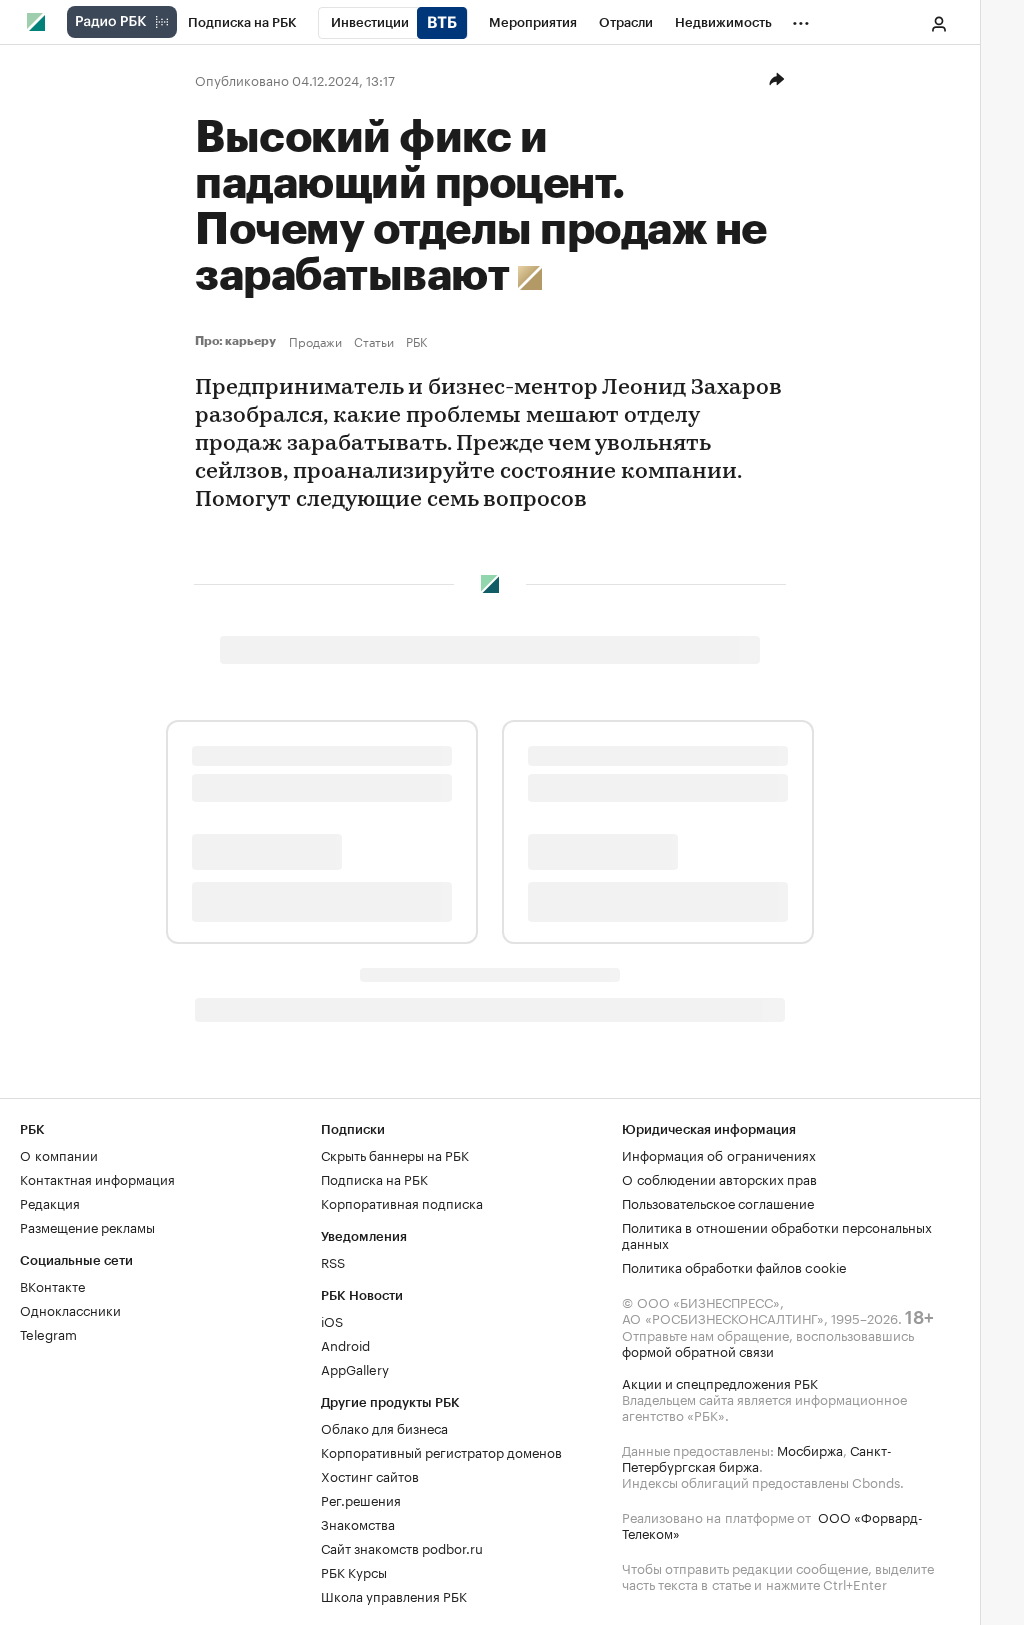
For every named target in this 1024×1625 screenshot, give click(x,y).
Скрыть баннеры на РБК (395, 1154)
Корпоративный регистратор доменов (441, 1451)
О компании (59, 1154)
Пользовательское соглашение (718, 1202)
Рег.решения (361, 1499)
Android (345, 1344)
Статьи (374, 341)
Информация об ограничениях (719, 1154)
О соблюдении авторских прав (719, 1178)
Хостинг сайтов (370, 1475)
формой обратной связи (698, 1350)
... (801, 19)
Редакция (50, 1202)
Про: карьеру (238, 341)
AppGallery (355, 1368)
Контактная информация (97, 1178)
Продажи (315, 341)
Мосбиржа (810, 1449)
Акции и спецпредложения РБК (720, 1382)
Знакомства (358, 1523)
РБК (416, 341)
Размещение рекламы (87, 1226)
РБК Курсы (354, 1571)
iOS (332, 1320)
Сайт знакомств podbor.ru (402, 1547)
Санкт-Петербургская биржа (757, 1457)
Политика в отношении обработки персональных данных (777, 1234)
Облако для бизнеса (384, 1427)
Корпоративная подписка (402, 1202)
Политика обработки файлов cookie (734, 1266)
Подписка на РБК (374, 1178)
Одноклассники (70, 1309)
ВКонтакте (52, 1285)
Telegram (48, 1333)
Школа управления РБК (394, 1595)
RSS (333, 1261)
